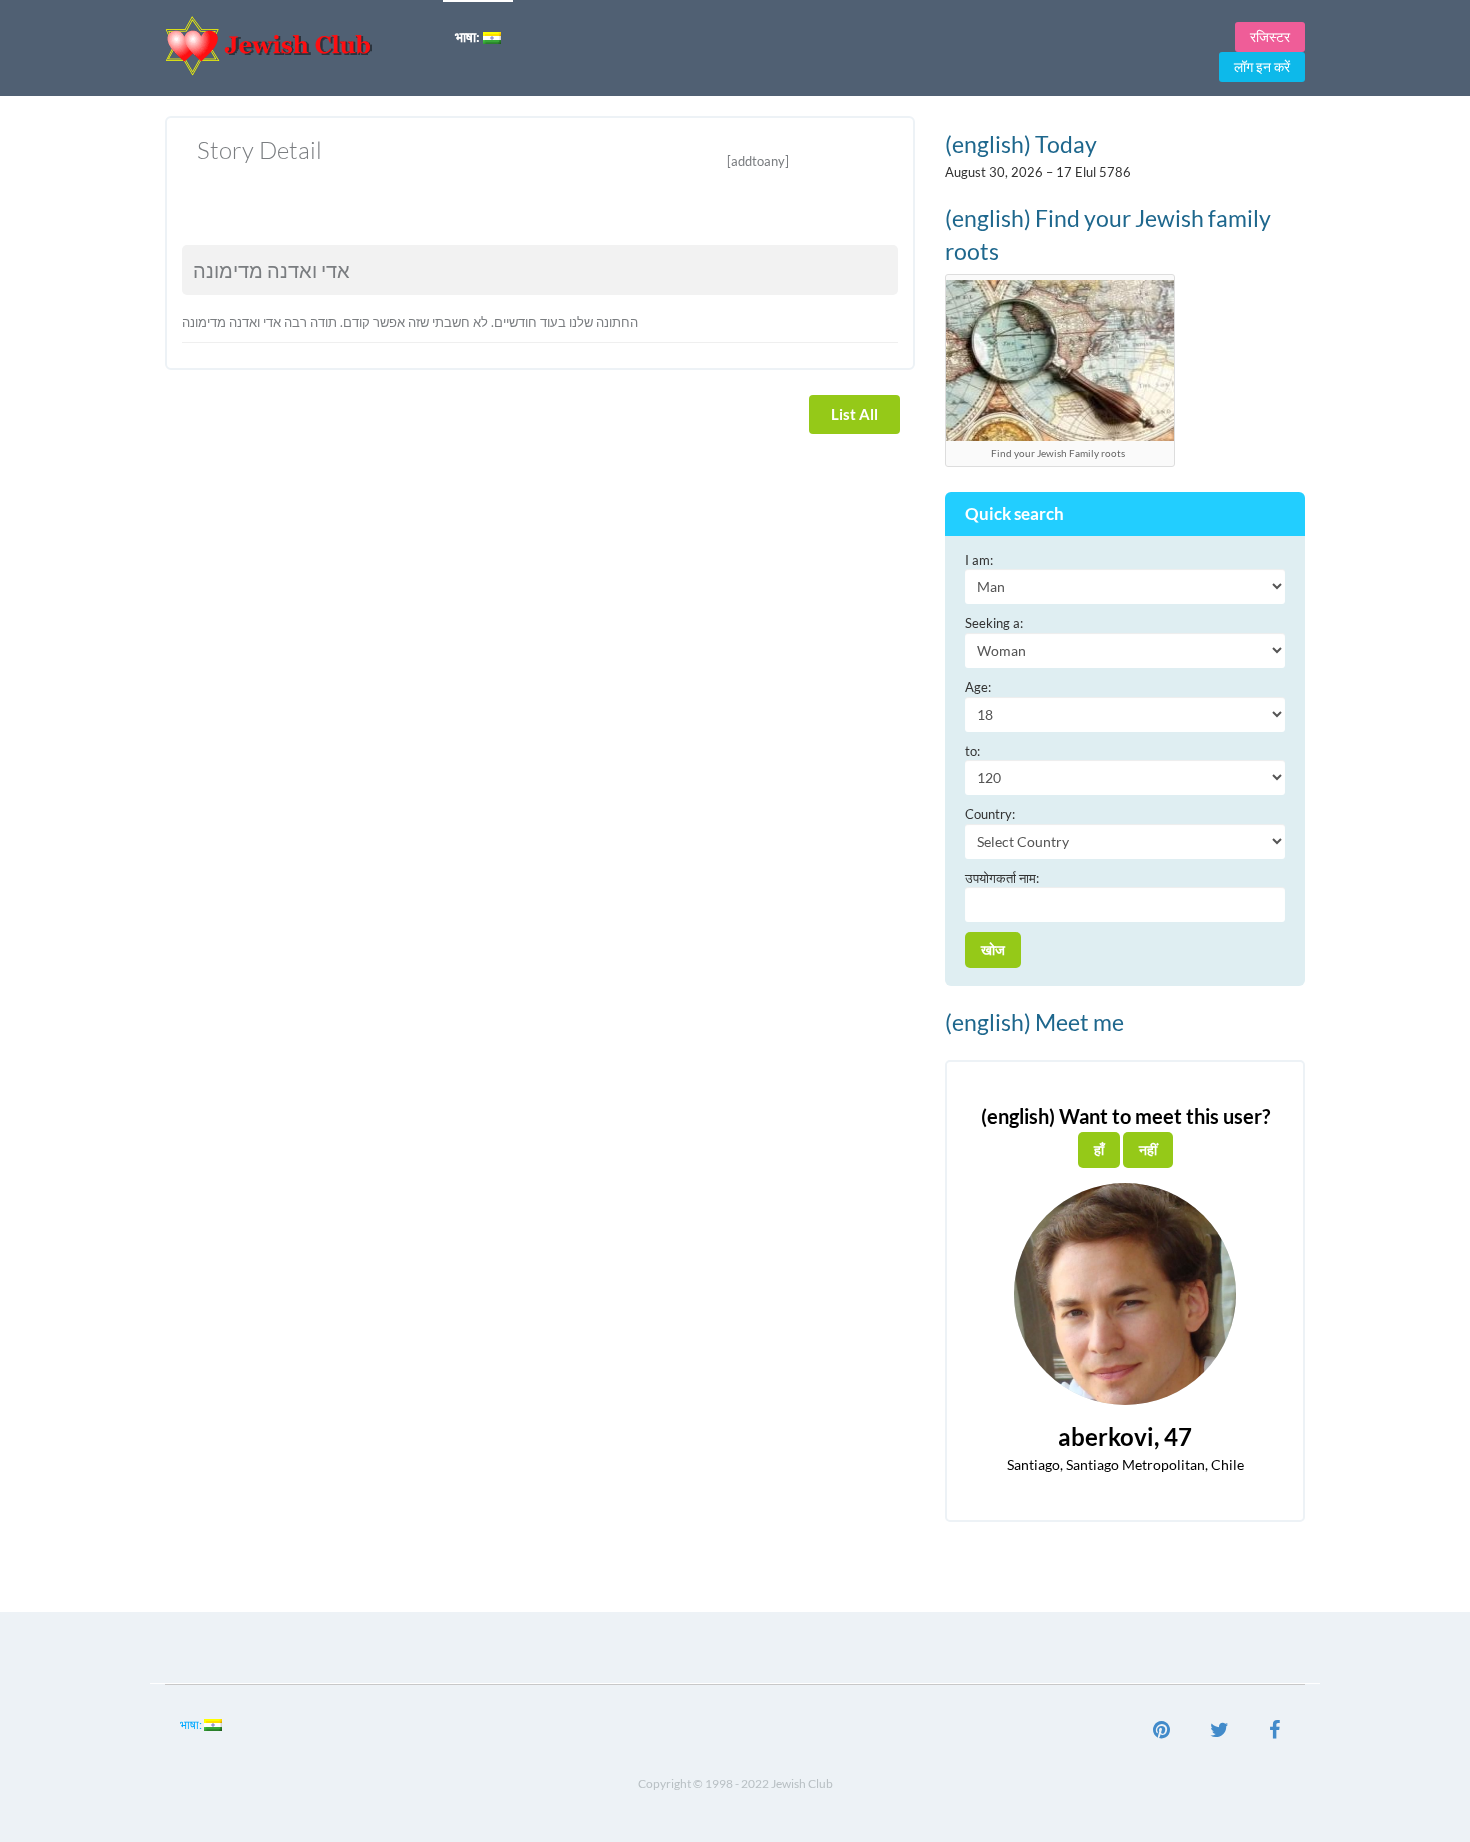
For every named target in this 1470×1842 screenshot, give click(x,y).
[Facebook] (1274, 1732)
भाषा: (469, 36)
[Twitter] (1219, 1732)
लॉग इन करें (1262, 66)
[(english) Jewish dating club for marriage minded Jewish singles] (296, 45)
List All (854, 414)
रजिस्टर (1270, 36)
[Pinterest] (1161, 1732)
